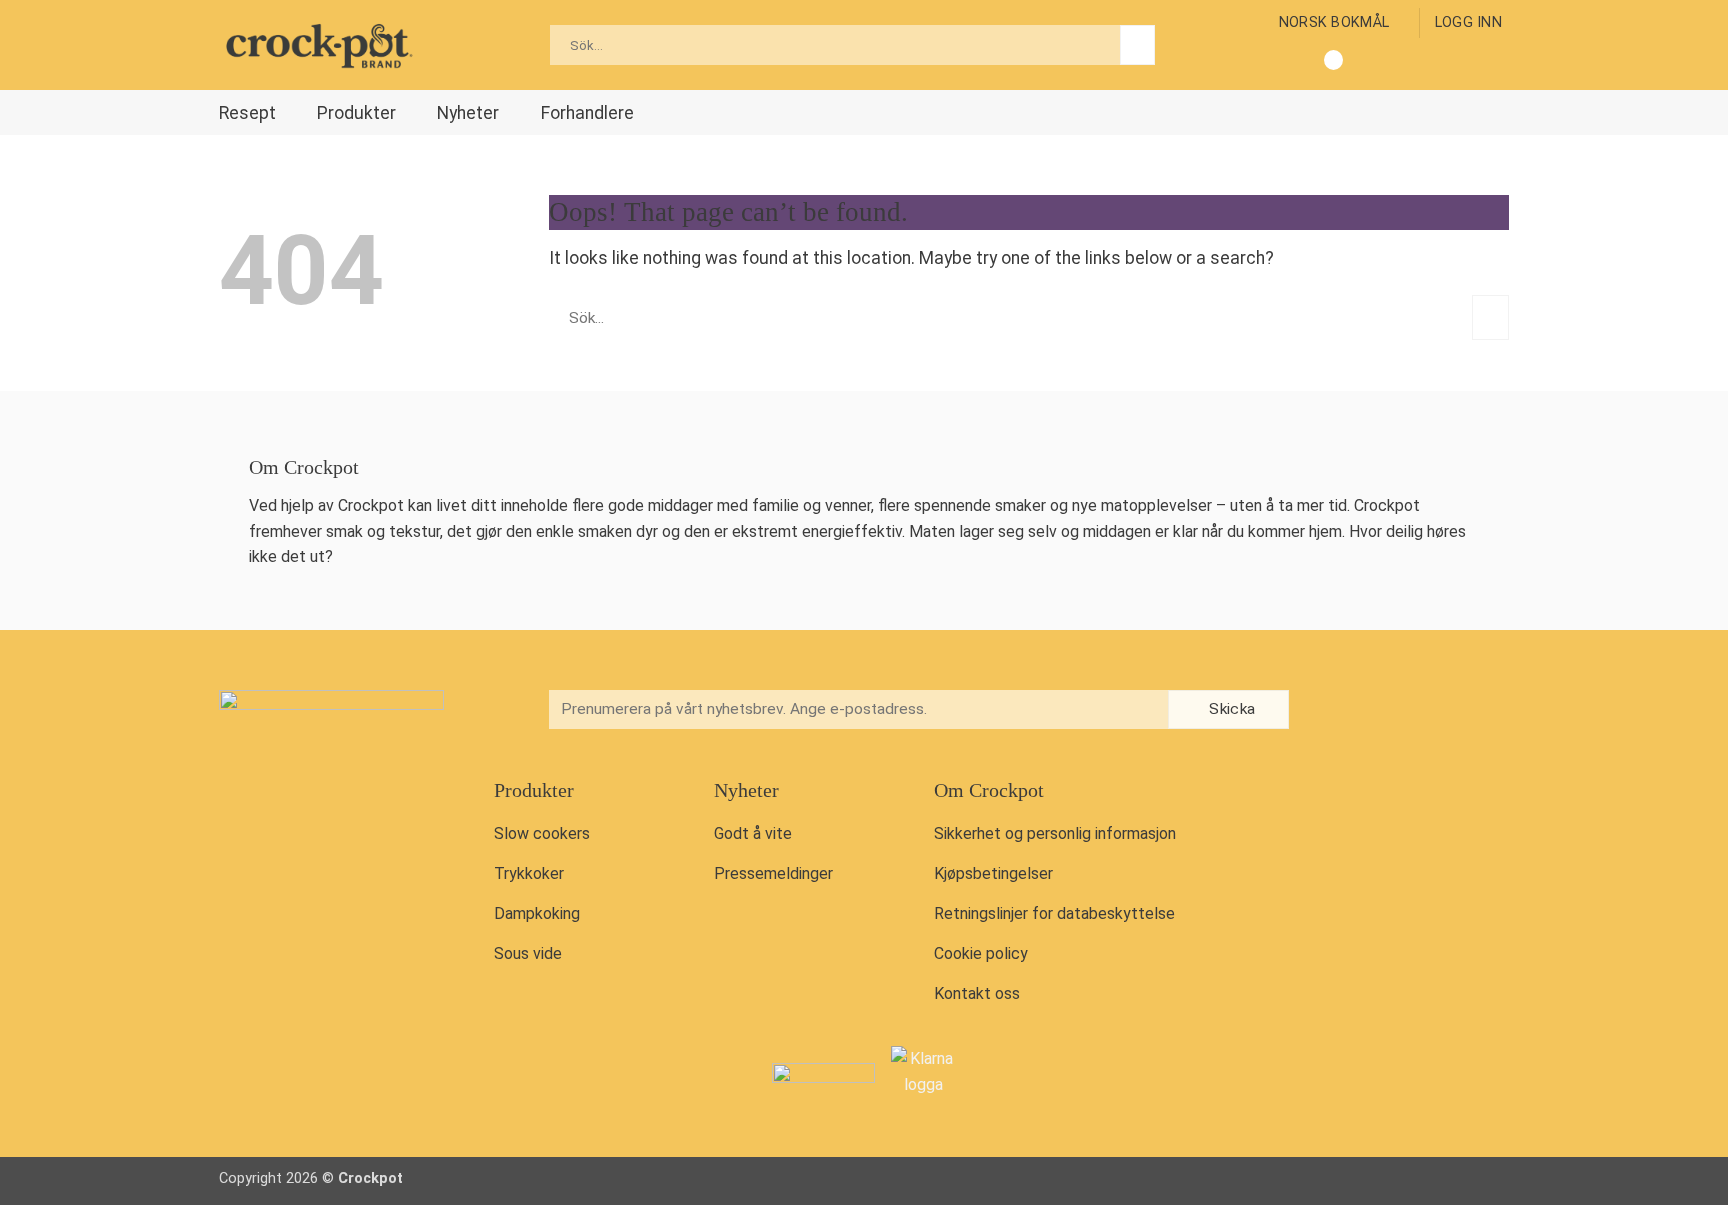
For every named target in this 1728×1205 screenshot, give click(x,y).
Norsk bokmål (1334, 22)
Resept (247, 113)
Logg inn (1468, 22)
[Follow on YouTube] (1423, 711)
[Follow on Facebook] (1340, 711)
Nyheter (468, 113)
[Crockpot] (319, 45)
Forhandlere (587, 113)
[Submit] (1137, 45)
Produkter (356, 113)
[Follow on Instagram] (1382, 711)
